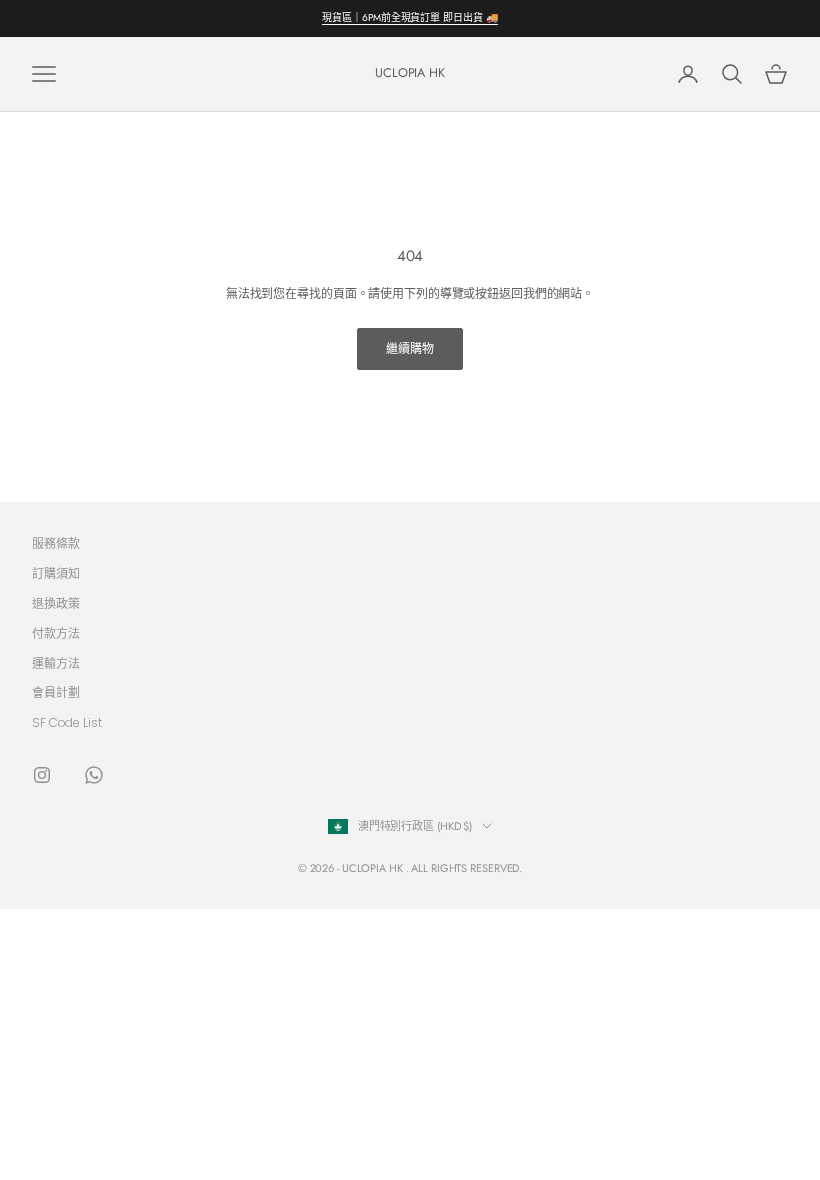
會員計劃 (56, 692)
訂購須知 (56, 573)
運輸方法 (56, 663)
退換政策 (56, 603)
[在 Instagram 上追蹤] (42, 775)
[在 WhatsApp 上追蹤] (94, 775)
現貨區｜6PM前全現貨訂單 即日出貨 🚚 (409, 17)
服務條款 (56, 543)
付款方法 (56, 633)
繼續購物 (410, 348)
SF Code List (67, 722)
